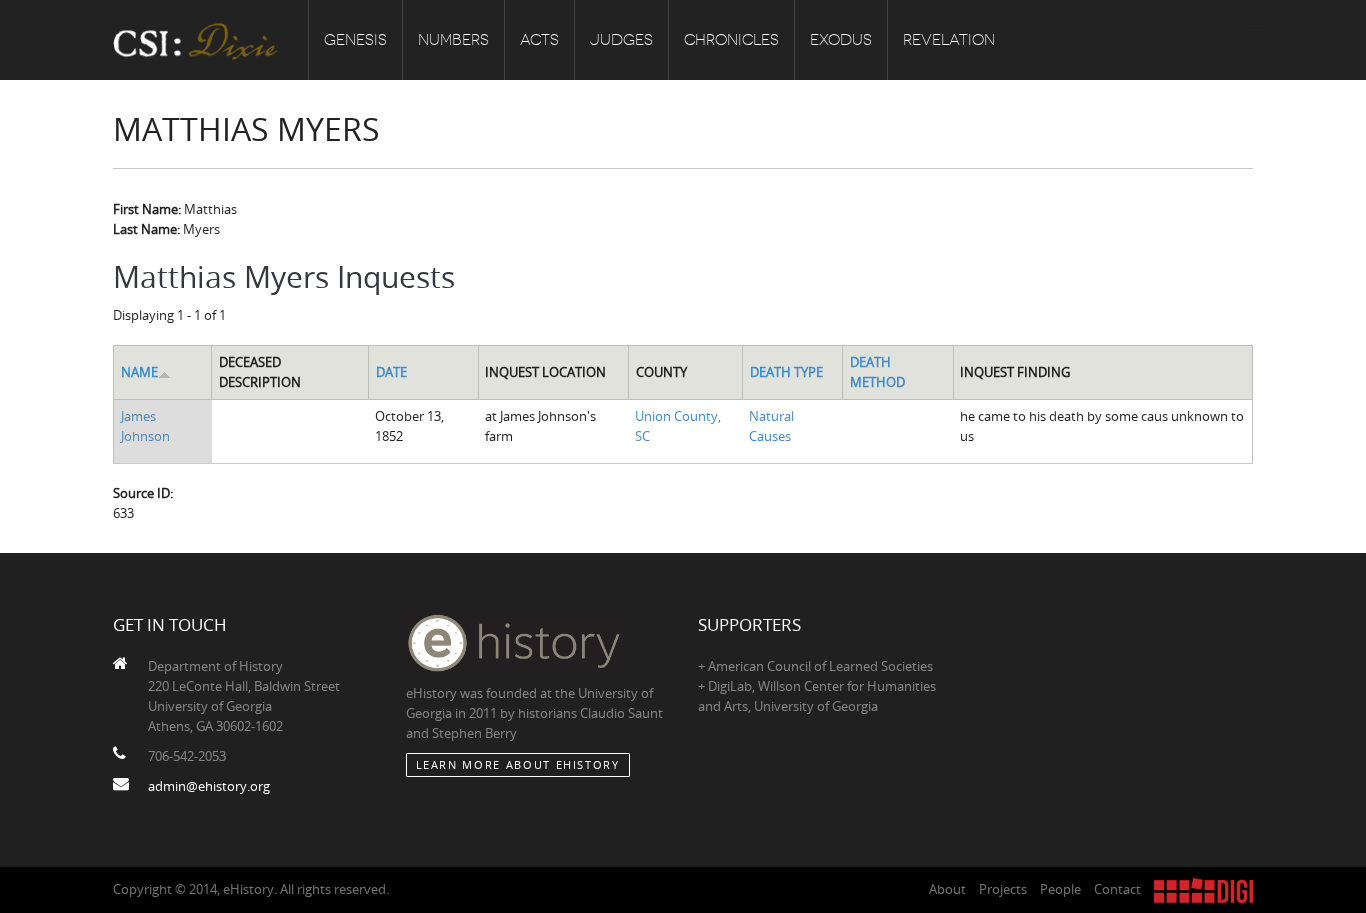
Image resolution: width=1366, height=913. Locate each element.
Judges (621, 40)
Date (391, 372)
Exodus (841, 40)
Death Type (786, 372)
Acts (539, 40)
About (947, 889)
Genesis (355, 40)
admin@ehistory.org (209, 786)
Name (139, 372)
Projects (1003, 889)
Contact (1117, 889)
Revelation (949, 40)
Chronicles (731, 40)
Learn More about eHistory (518, 764)
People (1060, 889)
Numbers (453, 40)
